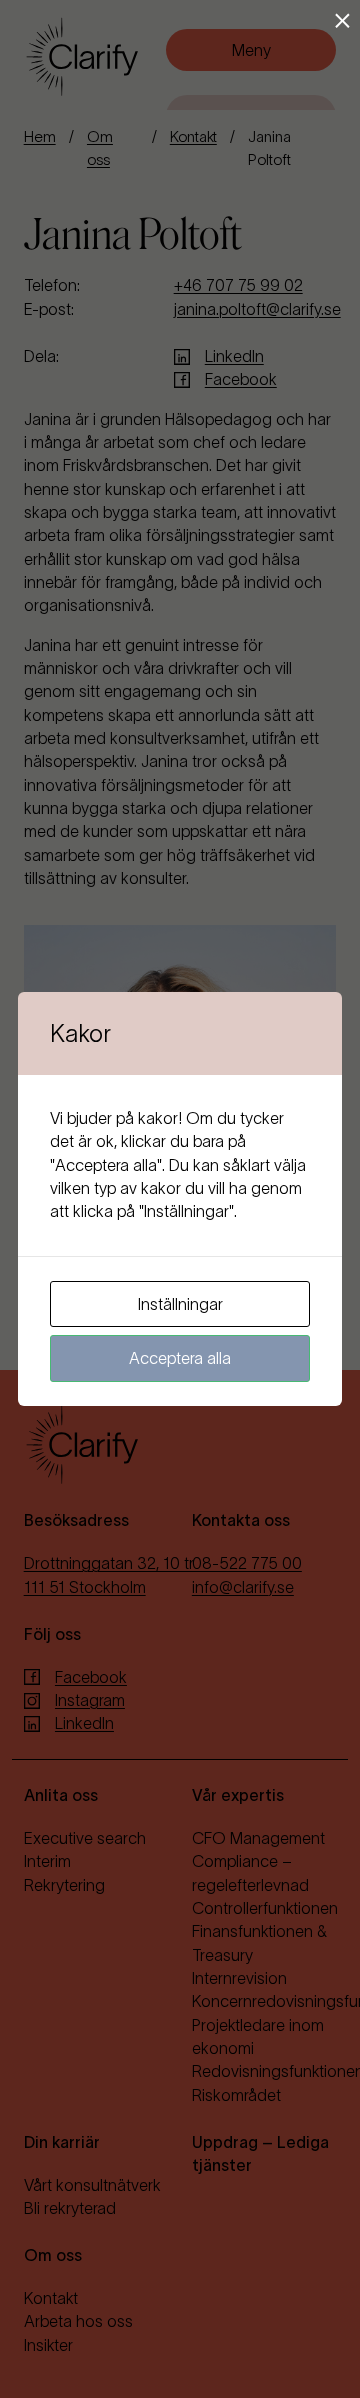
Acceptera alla (180, 1358)
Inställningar (180, 1304)
